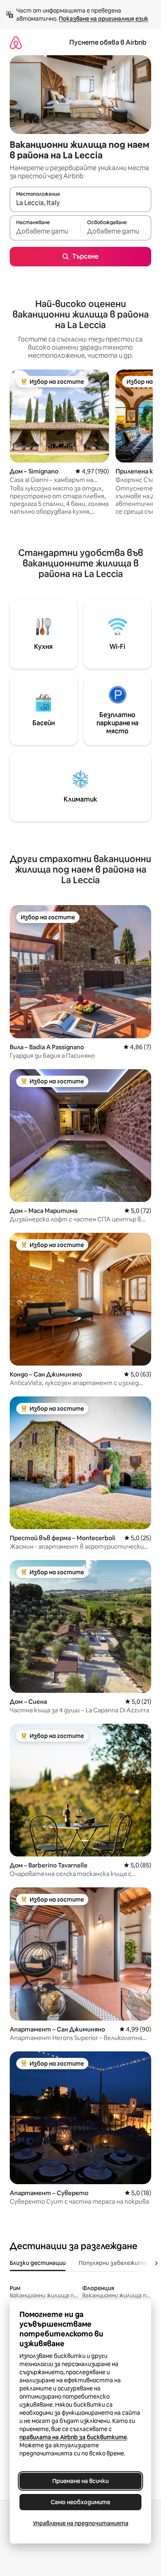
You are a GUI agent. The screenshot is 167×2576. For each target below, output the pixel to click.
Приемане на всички (80, 2481)
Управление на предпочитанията (81, 2523)
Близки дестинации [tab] (38, 2263)
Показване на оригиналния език (104, 19)
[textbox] (45, 231)
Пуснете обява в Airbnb (108, 42)
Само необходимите (80, 2502)
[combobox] (80, 203)
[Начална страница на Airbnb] (16, 42)
